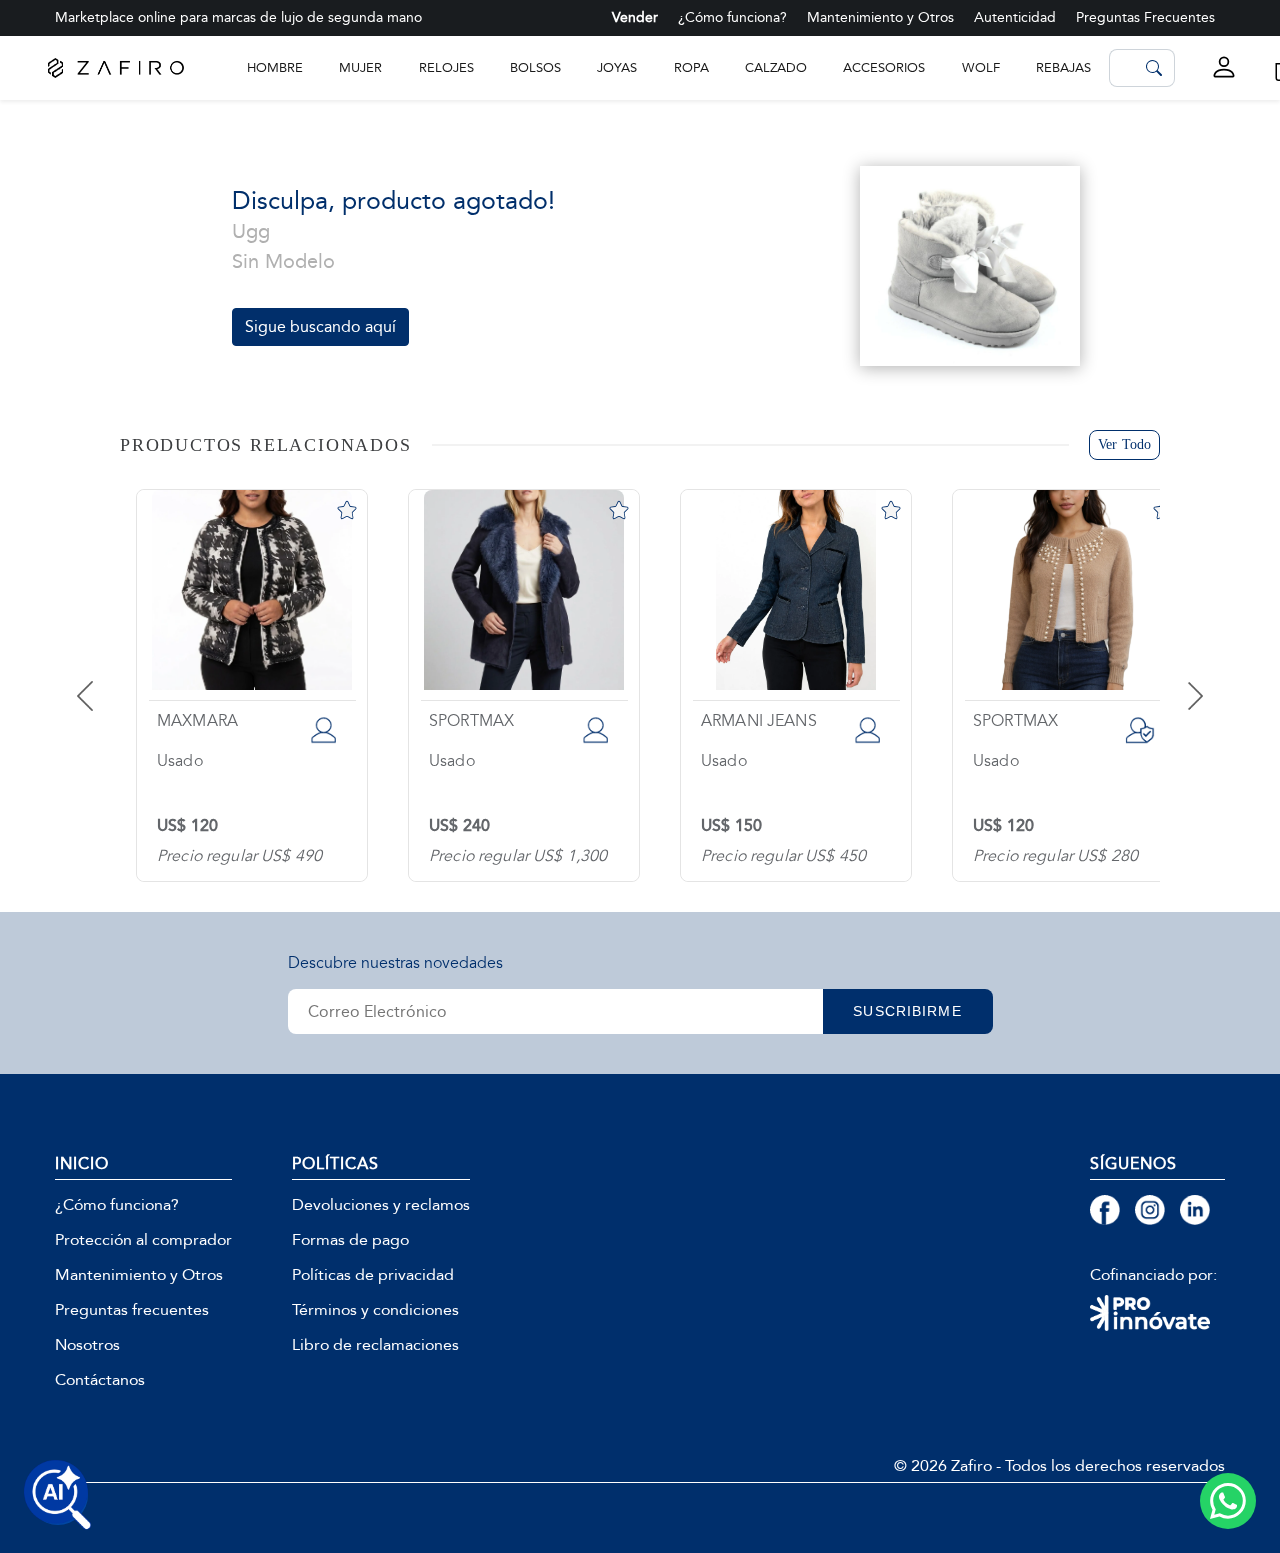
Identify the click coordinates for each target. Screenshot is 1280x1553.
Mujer (360, 67)
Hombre (275, 67)
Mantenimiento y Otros (880, 17)
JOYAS (617, 67)
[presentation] (110, 681)
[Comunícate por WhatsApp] (1228, 1501)
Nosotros (87, 1345)
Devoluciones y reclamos (381, 1205)
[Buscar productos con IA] (58, 1495)
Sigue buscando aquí (320, 326)
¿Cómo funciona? (732, 17)
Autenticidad (1015, 17)
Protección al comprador (143, 1240)
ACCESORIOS (884, 67)
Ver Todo (1124, 444)
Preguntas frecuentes (132, 1310)
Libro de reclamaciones (375, 1345)
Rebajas (1063, 67)
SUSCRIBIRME (907, 1011)
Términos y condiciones (375, 1310)
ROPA (691, 67)
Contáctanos (100, 1380)
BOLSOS (535, 67)
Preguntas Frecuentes (1145, 17)
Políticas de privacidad (373, 1275)
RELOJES (446, 67)
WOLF (981, 67)
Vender (635, 17)
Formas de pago (350, 1240)
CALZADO (776, 67)
